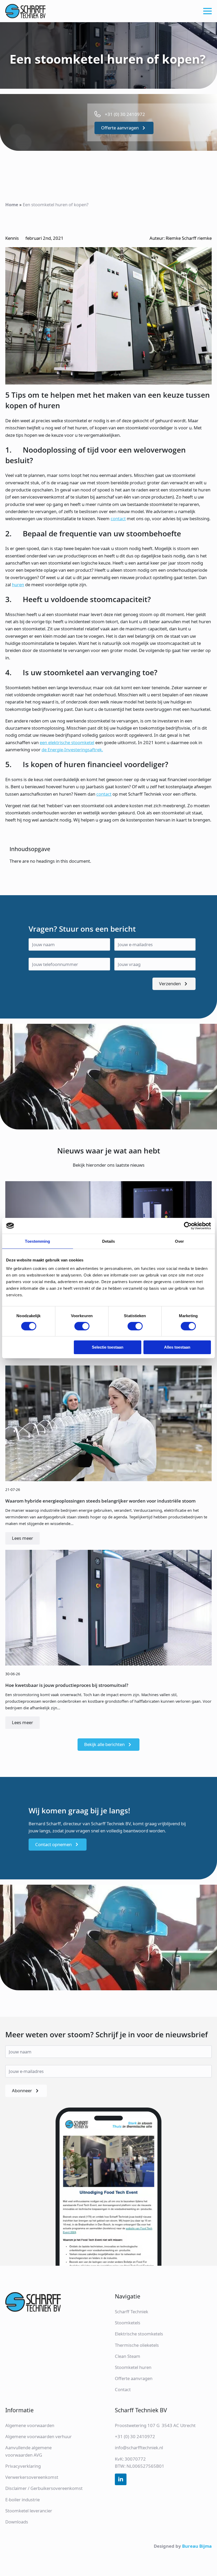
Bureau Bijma (197, 2546)
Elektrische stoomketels (139, 2334)
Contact (123, 2389)
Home (12, 205)
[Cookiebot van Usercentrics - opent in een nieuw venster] (188, 1226)
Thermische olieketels (137, 2345)
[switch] (82, 1326)
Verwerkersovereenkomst (32, 2477)
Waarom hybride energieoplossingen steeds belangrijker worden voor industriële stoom (100, 1501)
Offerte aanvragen (134, 2378)
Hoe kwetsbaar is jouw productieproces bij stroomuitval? (67, 1685)
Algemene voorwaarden (30, 2425)
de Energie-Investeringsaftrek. (72, 750)
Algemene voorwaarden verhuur (39, 2436)
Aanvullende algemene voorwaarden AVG (28, 2451)
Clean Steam (128, 2356)
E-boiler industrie (22, 2500)
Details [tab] (109, 1241)
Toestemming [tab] (37, 1241)
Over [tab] (179, 1241)
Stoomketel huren (133, 2367)
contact (118, 519)
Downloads (17, 2522)
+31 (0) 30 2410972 (135, 2436)
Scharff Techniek (132, 2312)
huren (18, 585)
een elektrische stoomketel (67, 742)
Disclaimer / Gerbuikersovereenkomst (44, 2488)
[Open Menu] (207, 11)
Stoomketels (128, 2323)
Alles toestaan (177, 1347)
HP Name (6, 900)
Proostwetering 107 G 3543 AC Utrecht (155, 2425)
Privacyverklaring (23, 2466)
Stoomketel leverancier (29, 2511)
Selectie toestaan (108, 1347)
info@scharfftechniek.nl (139, 2448)
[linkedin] (121, 2479)
